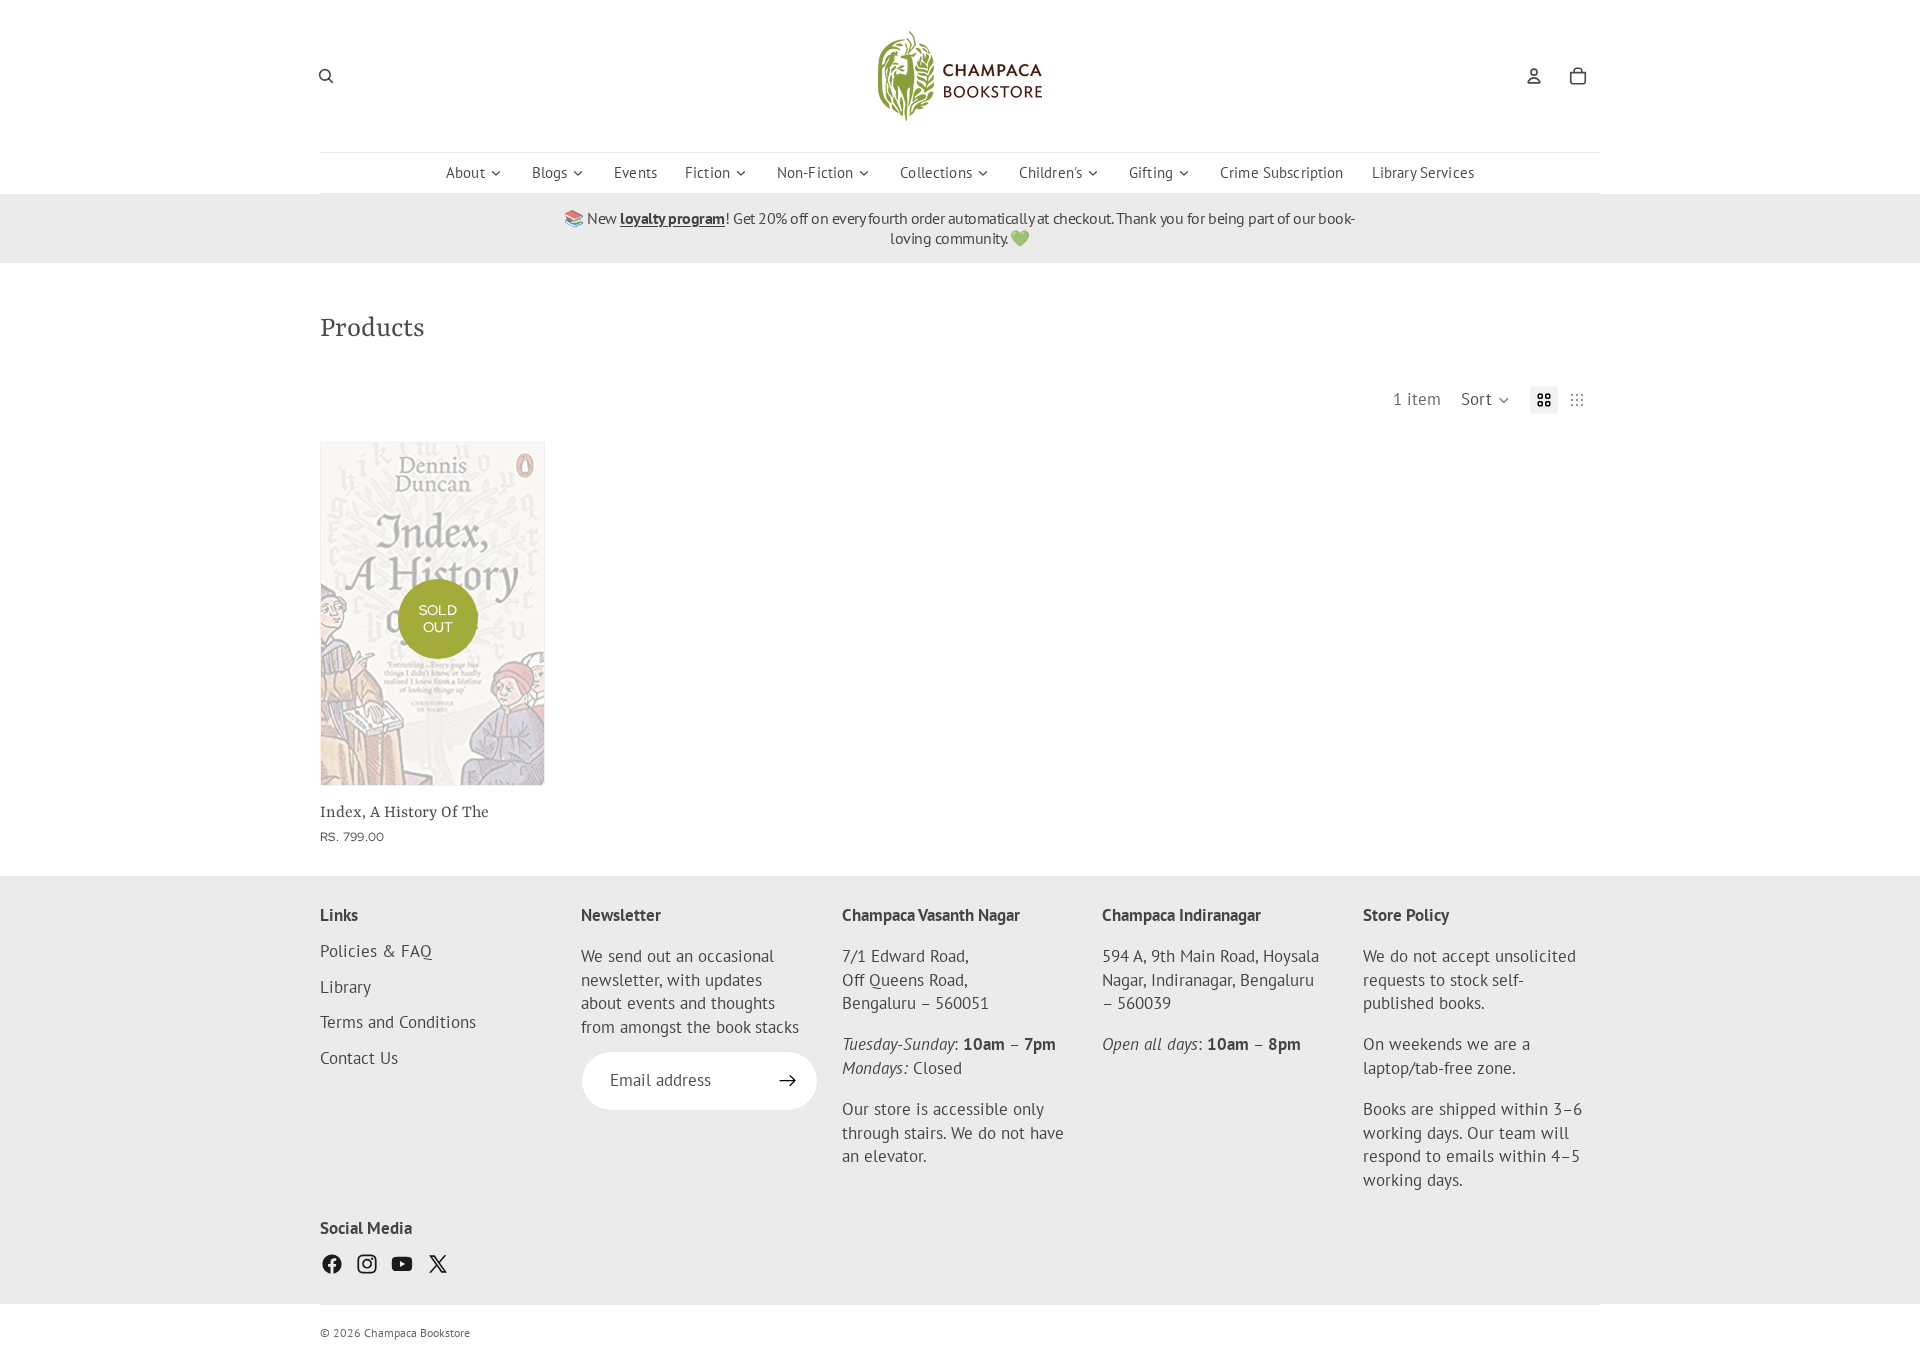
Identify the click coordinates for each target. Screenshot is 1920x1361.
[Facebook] (332, 1264)
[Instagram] (367, 1264)
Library (345, 986)
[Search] (326, 76)
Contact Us (359, 1058)
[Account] (1534, 76)
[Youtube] (402, 1264)
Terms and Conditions (398, 1022)
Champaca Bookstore (417, 1332)
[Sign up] (788, 1081)
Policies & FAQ (376, 950)
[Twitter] (438, 1264)
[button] (1485, 400)
